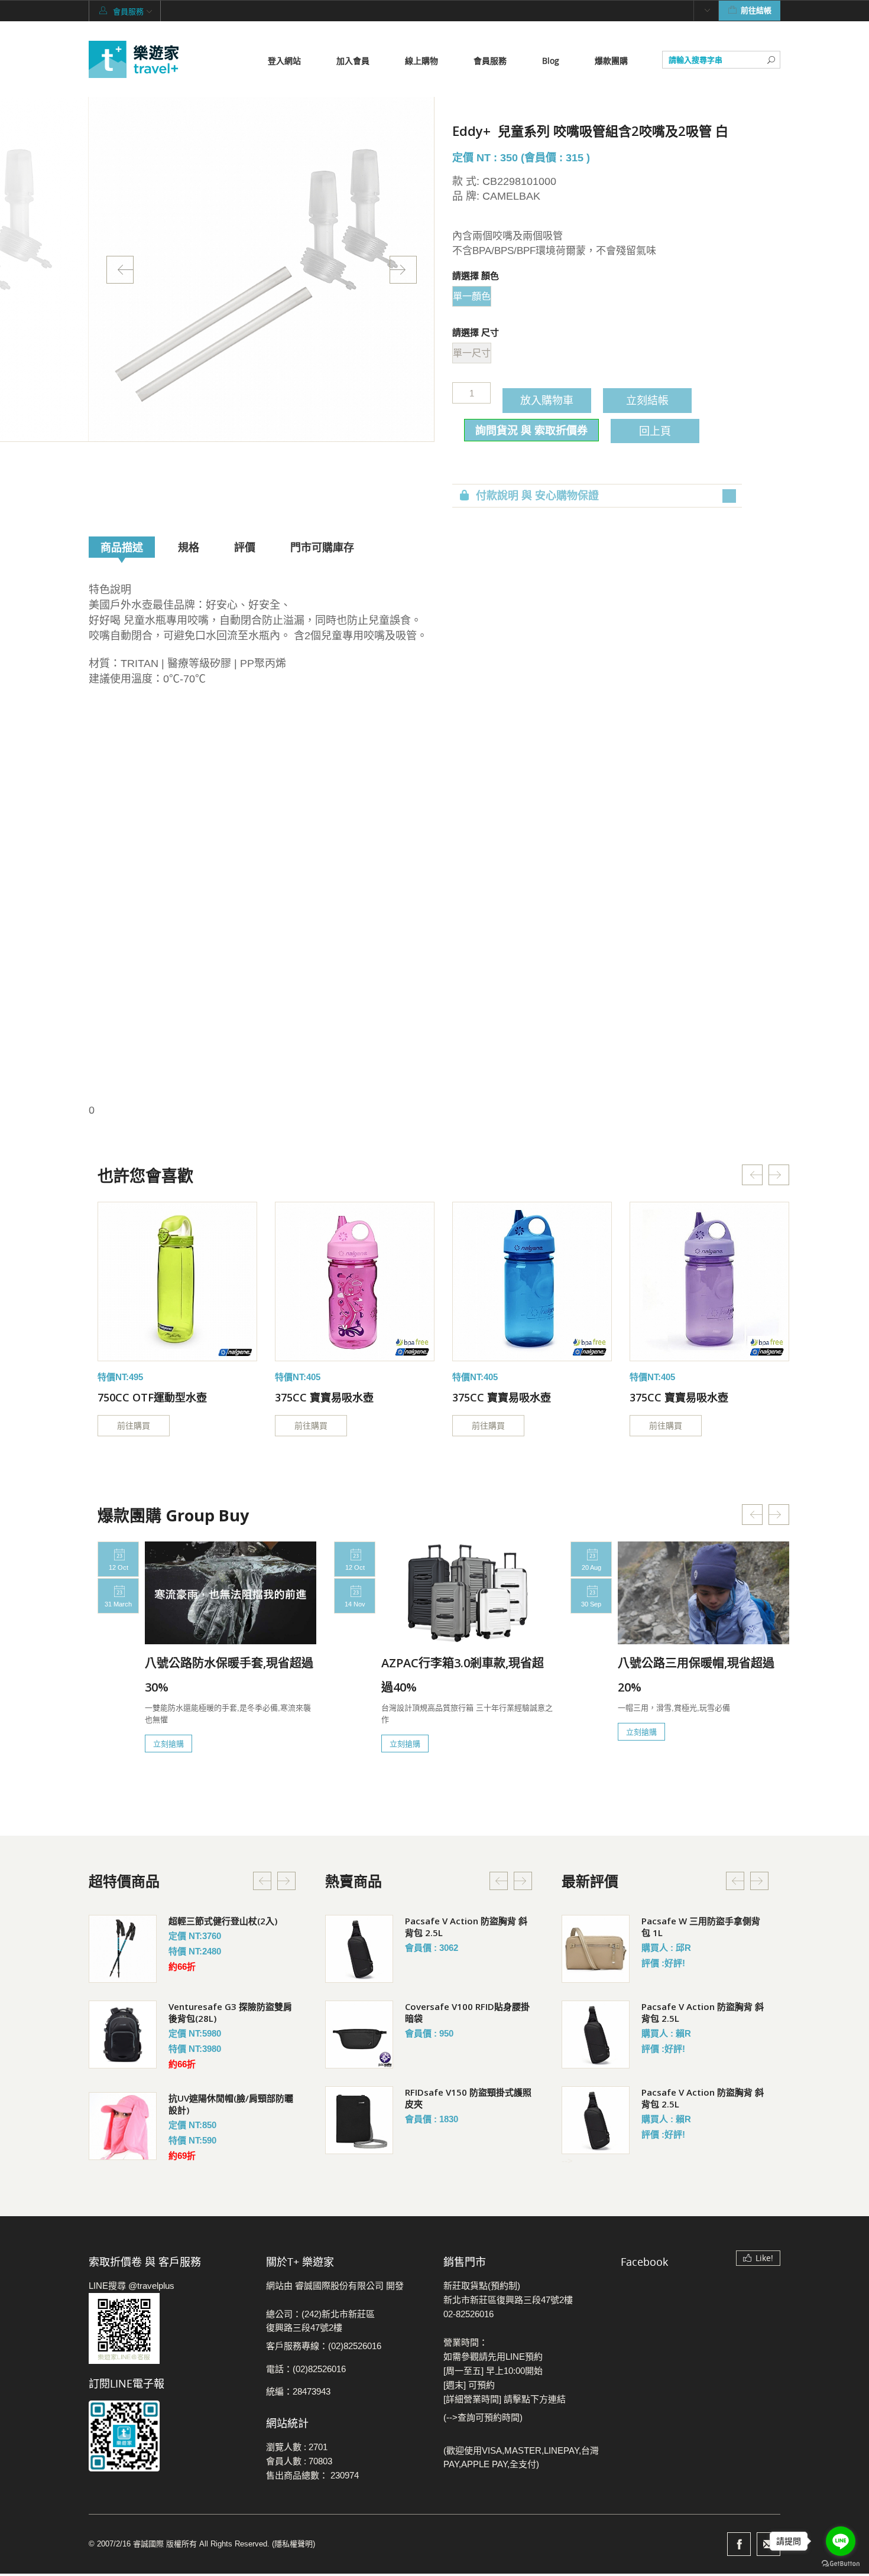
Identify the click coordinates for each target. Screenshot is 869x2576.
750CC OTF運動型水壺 (152, 1397)
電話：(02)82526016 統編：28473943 (306, 2380)
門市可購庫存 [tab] (322, 547)
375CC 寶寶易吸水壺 (324, 1397)
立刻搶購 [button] (168, 1744)
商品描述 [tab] (122, 547)
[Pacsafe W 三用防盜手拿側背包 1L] (596, 1949)
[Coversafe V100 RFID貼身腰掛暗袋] (359, 2035)
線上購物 (421, 61)
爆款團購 (611, 61)
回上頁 (655, 431)
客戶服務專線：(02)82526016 (324, 2346)
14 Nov (355, 1604)
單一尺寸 (472, 353)
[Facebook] (739, 2544)
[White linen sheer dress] (177, 1282)
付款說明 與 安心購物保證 (537, 496)
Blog (551, 61)
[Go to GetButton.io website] (841, 2564)
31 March (118, 1604)
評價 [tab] (245, 547)
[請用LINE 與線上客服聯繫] (168, 2328)
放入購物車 (547, 400)
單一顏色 (472, 296)
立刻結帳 (647, 400)
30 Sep (591, 1604)
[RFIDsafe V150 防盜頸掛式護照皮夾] (359, 2120)
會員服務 (490, 61)
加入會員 (353, 61)
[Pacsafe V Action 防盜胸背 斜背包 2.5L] (359, 1949)
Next (403, 270)
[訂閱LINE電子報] (168, 2436)
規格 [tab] (189, 547)
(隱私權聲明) (294, 2544)
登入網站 (284, 61)
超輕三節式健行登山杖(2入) (223, 1921)
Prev (120, 270)
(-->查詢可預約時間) (483, 2417)
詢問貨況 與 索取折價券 (531, 430)
